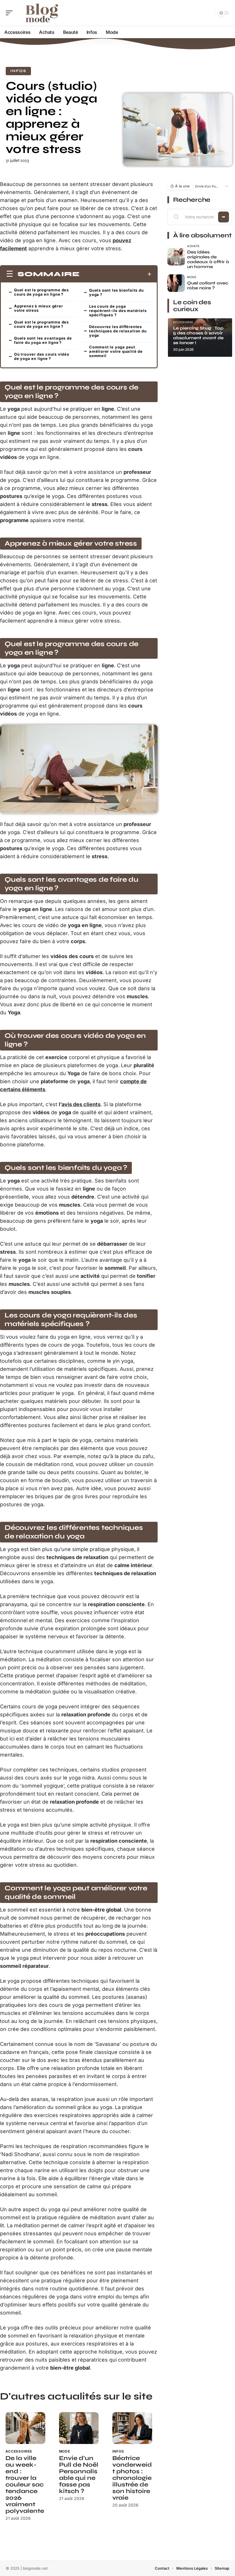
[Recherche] (209, 13)
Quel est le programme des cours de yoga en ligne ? (41, 292)
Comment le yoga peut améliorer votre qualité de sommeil (116, 351)
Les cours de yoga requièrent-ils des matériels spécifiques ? (118, 311)
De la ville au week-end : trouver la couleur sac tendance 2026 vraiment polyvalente (25, 2485)
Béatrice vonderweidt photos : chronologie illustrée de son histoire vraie (132, 2478)
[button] (226, 186)
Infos (18, 71)
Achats (193, 246)
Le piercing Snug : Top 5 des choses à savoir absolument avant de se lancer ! (198, 335)
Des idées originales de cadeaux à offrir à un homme (208, 259)
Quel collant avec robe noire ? (208, 285)
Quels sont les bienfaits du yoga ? (116, 292)
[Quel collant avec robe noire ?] (176, 283)
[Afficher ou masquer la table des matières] (116, 274)
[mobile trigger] (11, 13)
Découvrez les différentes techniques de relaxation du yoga (118, 331)
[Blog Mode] (41, 13)
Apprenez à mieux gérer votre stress (39, 308)
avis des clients (81, 1104)
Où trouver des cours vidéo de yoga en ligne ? (42, 356)
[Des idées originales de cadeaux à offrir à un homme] (176, 257)
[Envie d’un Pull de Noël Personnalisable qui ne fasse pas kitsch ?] (79, 2428)
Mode (65, 2451)
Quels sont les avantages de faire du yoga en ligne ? (43, 340)
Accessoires (19, 2451)
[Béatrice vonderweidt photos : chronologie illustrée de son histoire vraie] (132, 2428)
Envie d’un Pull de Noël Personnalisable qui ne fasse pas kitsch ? (79, 2475)
